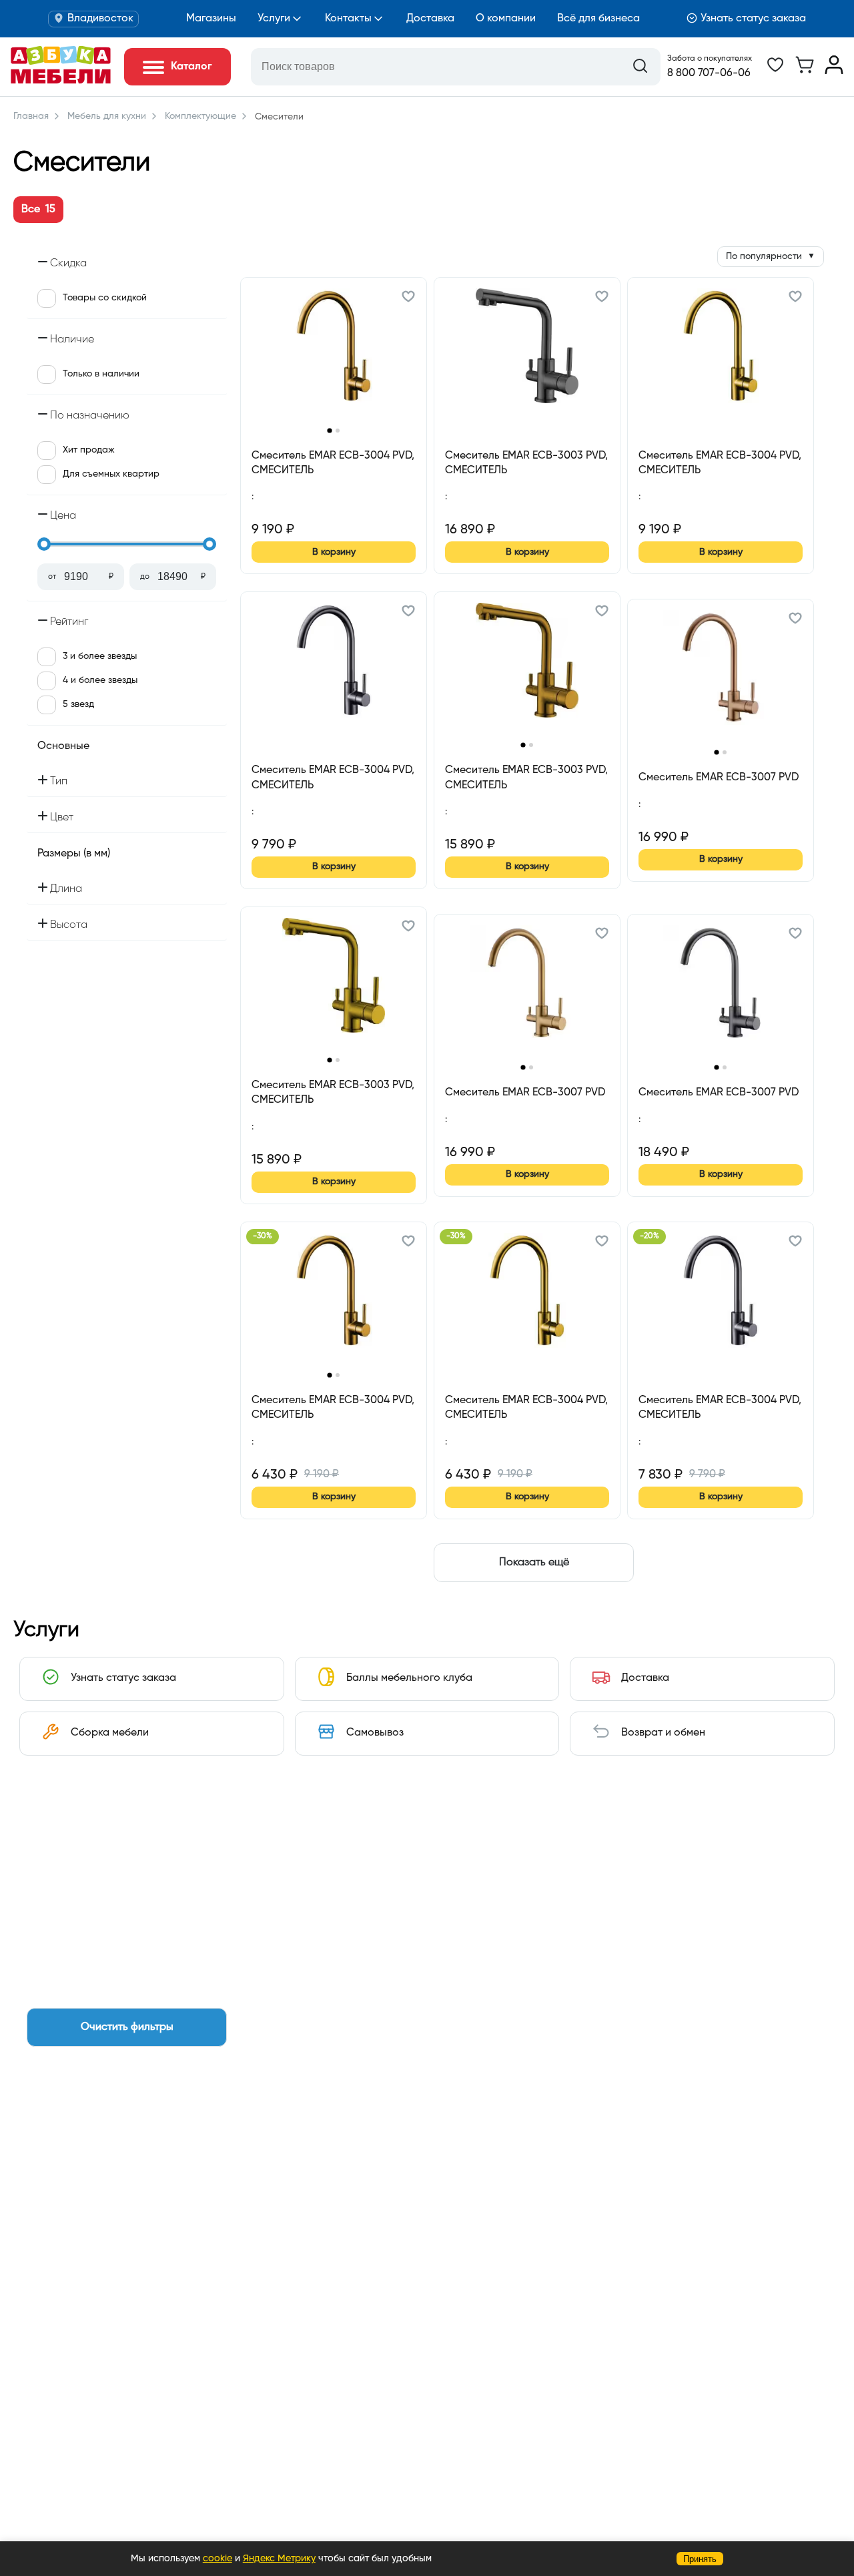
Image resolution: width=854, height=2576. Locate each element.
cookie (218, 2559)
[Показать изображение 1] (329, 430)
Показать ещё (534, 1563)
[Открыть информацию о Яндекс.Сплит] (300, 512)
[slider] (44, 544)
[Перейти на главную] (61, 81)
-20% (650, 1236)
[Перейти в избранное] (775, 71)
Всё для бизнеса (598, 19)
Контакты (348, 19)
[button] (408, 298)
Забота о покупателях (710, 59)
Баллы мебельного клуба (409, 1678)
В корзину (334, 552)
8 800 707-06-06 (709, 73)
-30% (263, 1236)
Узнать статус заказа (753, 19)
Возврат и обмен (663, 1733)
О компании (506, 19)
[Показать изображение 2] (338, 431)
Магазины (211, 19)
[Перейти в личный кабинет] (834, 71)
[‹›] (334, 355)
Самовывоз (375, 1733)
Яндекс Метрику (279, 2559)
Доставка (430, 19)
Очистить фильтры (127, 2027)
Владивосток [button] (100, 19)
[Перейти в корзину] (805, 71)
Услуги (274, 19)
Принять (700, 2559)
